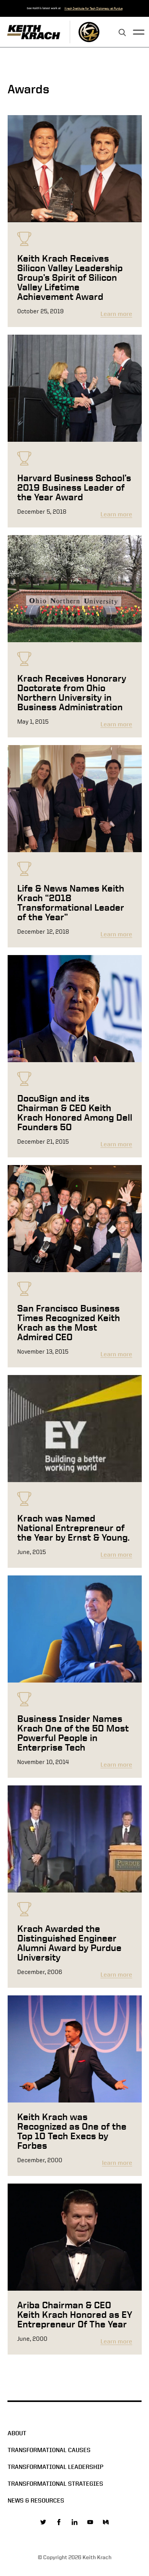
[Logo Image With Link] (89, 32)
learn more (117, 2163)
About (17, 2433)
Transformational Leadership (56, 2467)
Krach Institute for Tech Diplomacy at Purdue (94, 8)
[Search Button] (122, 33)
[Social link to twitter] (43, 2522)
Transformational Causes (49, 2450)
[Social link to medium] (106, 2522)
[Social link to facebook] (59, 2522)
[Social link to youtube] (90, 2522)
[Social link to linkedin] (74, 2522)
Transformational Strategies (55, 2484)
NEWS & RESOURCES (36, 2500)
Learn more (116, 314)
